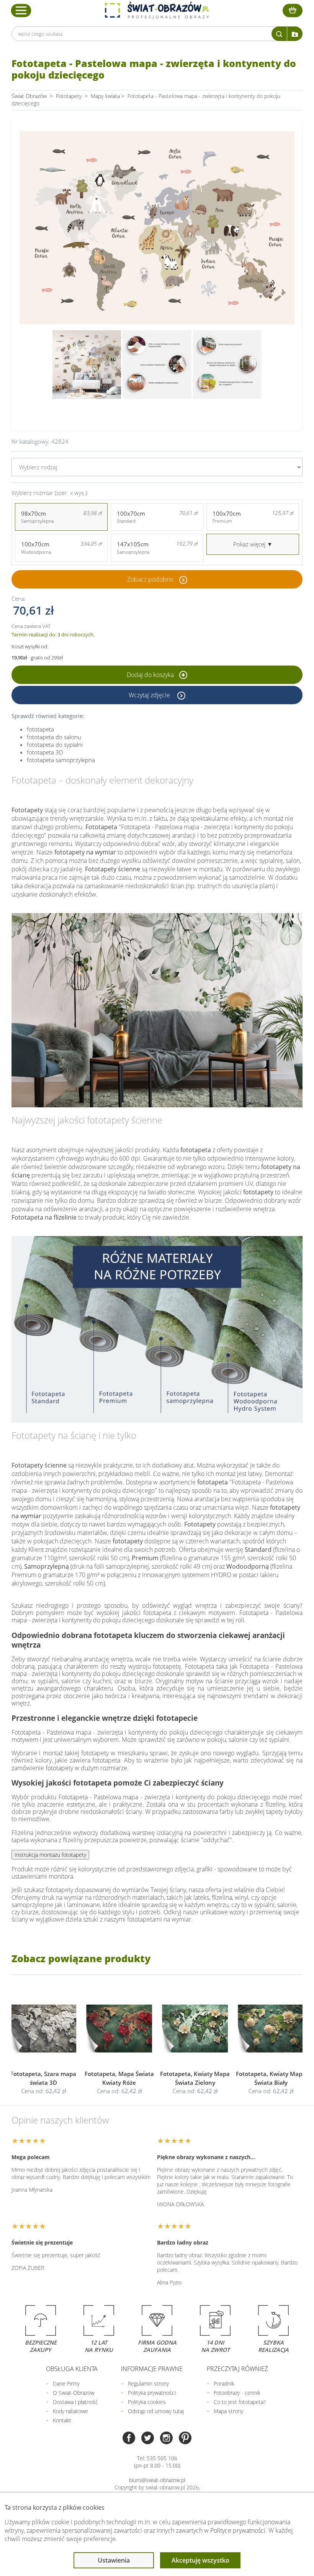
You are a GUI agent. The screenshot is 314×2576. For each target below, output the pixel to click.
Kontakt (62, 2420)
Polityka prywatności (152, 2393)
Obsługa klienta (72, 2369)
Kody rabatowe (70, 2411)
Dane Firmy (66, 2383)
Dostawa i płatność (75, 2402)
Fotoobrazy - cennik (237, 2393)
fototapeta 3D (45, 752)
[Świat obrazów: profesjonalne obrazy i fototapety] (157, 10)
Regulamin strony (148, 2383)
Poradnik (224, 2383)
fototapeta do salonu (54, 737)
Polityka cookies (147, 2402)
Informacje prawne (152, 2369)
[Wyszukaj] (279, 34)
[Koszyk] (293, 11)
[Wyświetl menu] (21, 10)
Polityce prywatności (238, 2530)
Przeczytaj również (237, 2369)
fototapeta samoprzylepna (61, 760)
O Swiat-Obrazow (74, 2393)
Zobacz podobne (150, 579)
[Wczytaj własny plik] (295, 34)
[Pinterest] (185, 2439)
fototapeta (40, 729)
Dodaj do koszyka (151, 675)
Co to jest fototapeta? (240, 2402)
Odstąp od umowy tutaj (156, 2411)
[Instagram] (166, 2439)
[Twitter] (148, 2439)
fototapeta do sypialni (55, 744)
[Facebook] (129, 2439)
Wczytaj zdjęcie (150, 695)
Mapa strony (228, 2411)
